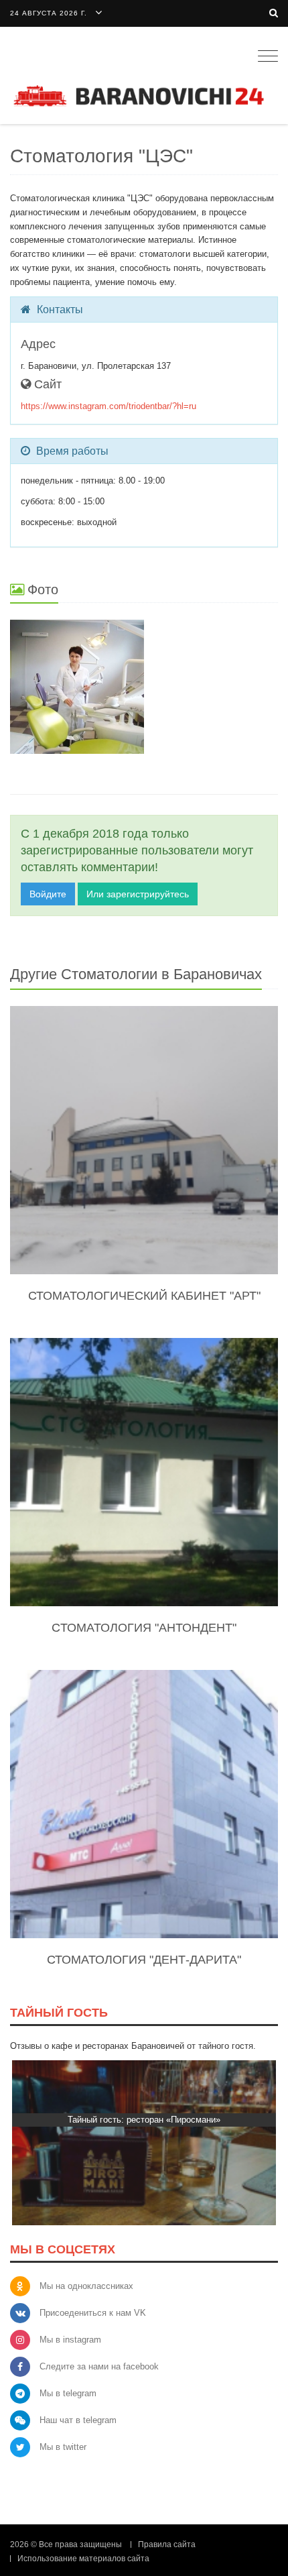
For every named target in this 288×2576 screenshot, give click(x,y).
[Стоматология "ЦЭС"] (144, 687)
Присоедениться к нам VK (93, 2313)
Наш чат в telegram (78, 2420)
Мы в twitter (63, 2447)
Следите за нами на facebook (99, 2366)
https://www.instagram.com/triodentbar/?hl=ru (109, 406)
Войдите (48, 894)
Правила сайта (167, 2544)
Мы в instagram (70, 2340)
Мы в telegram (68, 2393)
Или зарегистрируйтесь (138, 894)
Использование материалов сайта (83, 2559)
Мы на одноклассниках (86, 2286)
